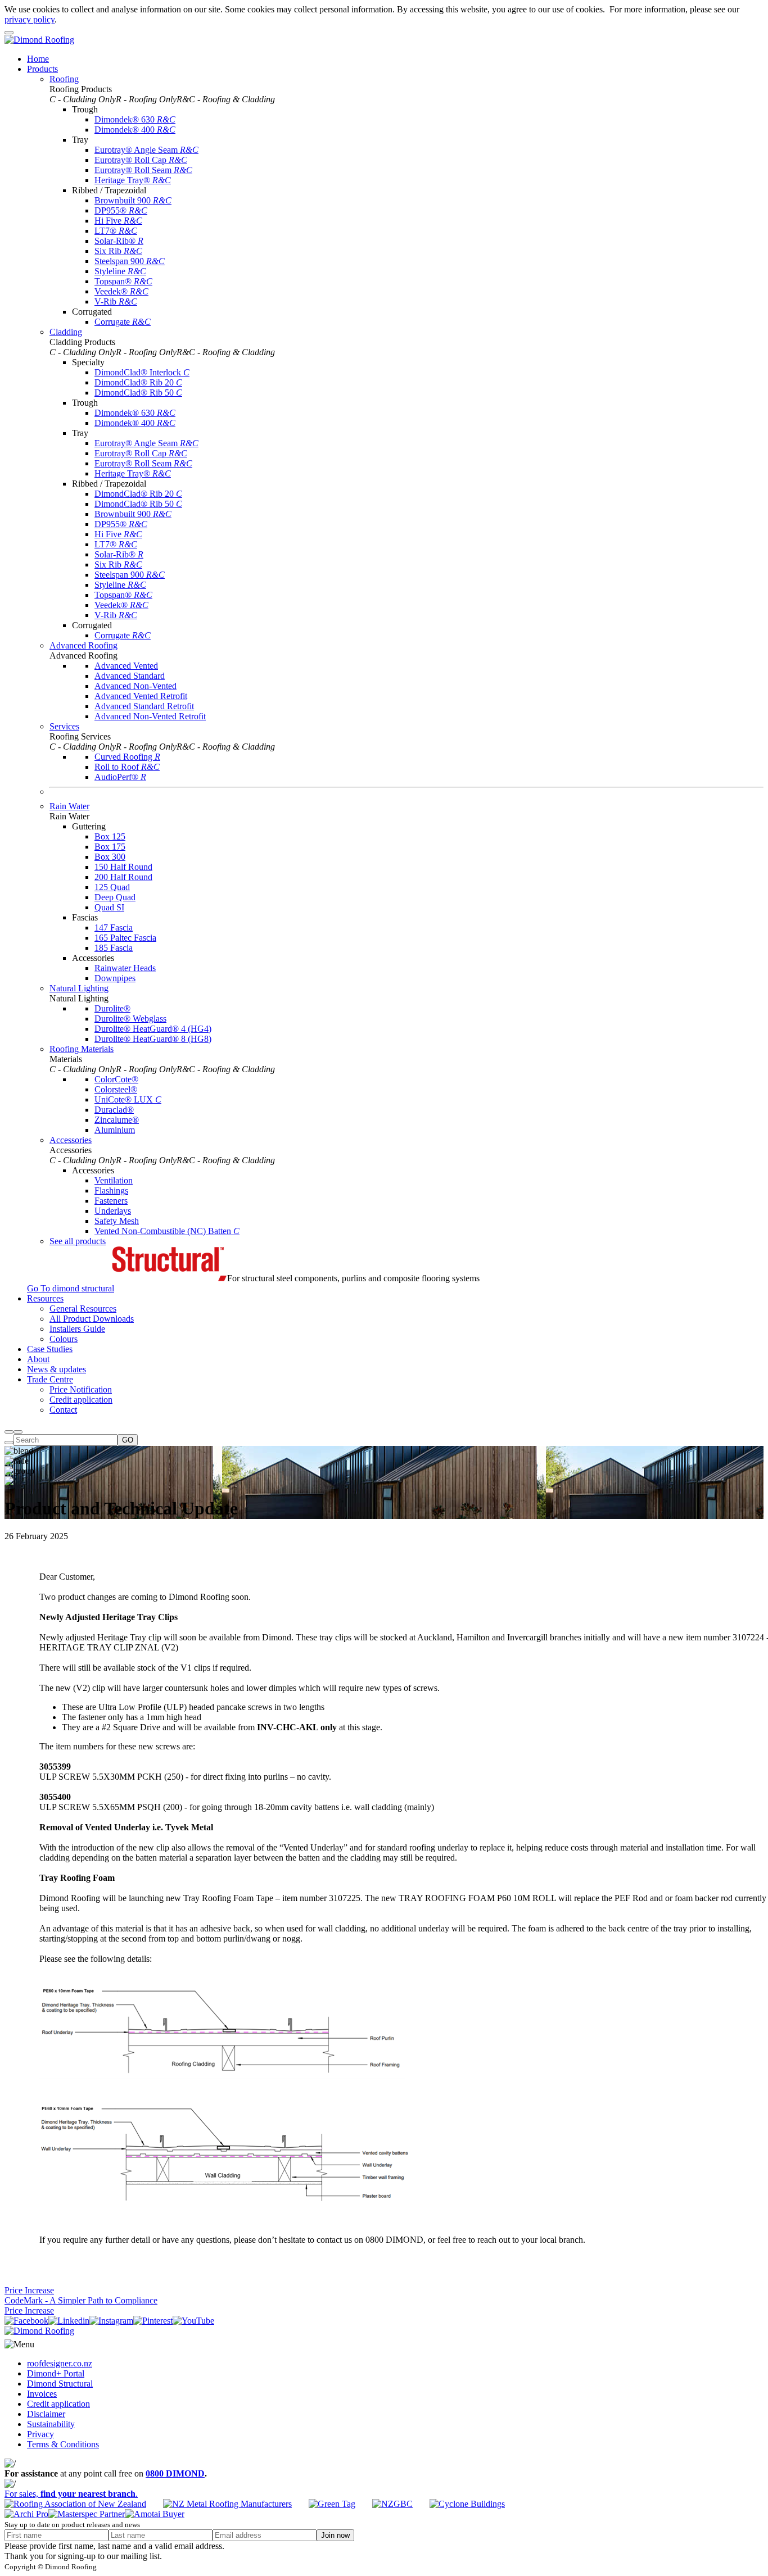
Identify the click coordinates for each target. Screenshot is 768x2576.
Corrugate (123, 322)
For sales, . (71, 2494)
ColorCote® (116, 1079)
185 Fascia (114, 948)
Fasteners (111, 1201)
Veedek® (121, 291)
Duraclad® (114, 1110)
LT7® (116, 231)
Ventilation (114, 1180)
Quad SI (109, 907)
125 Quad (112, 887)
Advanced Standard (130, 676)
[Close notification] (9, 33)
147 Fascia (114, 928)
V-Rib (116, 301)
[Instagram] (111, 2321)
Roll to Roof (127, 767)
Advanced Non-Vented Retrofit (150, 716)
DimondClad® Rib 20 (138, 382)
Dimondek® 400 (135, 130)
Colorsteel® (116, 1089)
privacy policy (30, 19)
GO (128, 1440)
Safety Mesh (117, 1221)
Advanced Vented (126, 666)
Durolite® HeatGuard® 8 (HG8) (153, 1039)
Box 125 (110, 836)
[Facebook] (26, 2321)
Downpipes (115, 978)
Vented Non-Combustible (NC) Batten (167, 1231)
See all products (78, 1241)
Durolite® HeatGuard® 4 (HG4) (153, 1029)
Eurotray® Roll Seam (143, 170)
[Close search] (9, 1443)
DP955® (121, 210)
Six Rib (118, 251)
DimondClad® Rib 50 (138, 393)
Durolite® (112, 1008)
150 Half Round (123, 867)
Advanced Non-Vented (135, 686)
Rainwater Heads (125, 968)
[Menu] (18, 1432)
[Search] (9, 1432)
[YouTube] (193, 2321)
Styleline (120, 271)
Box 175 (110, 847)
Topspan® (123, 281)
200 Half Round (123, 877)
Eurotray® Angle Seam (146, 150)
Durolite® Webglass (130, 1019)
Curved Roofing (127, 757)
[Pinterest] (153, 2321)
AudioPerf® (120, 777)
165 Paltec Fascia (125, 938)
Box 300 (110, 857)
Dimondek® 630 (135, 119)
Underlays (113, 1211)
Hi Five (118, 221)
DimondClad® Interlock (142, 372)
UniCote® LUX (128, 1099)
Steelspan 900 (130, 261)
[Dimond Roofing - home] (39, 40)
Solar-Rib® (119, 241)
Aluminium (115, 1130)
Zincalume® (117, 1120)
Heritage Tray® (133, 180)
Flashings (111, 1191)
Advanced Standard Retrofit (144, 706)
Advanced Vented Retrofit (141, 696)
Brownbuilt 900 (133, 200)
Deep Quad (115, 897)
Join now (335, 2535)
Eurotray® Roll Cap (141, 160)
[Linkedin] (69, 2321)
